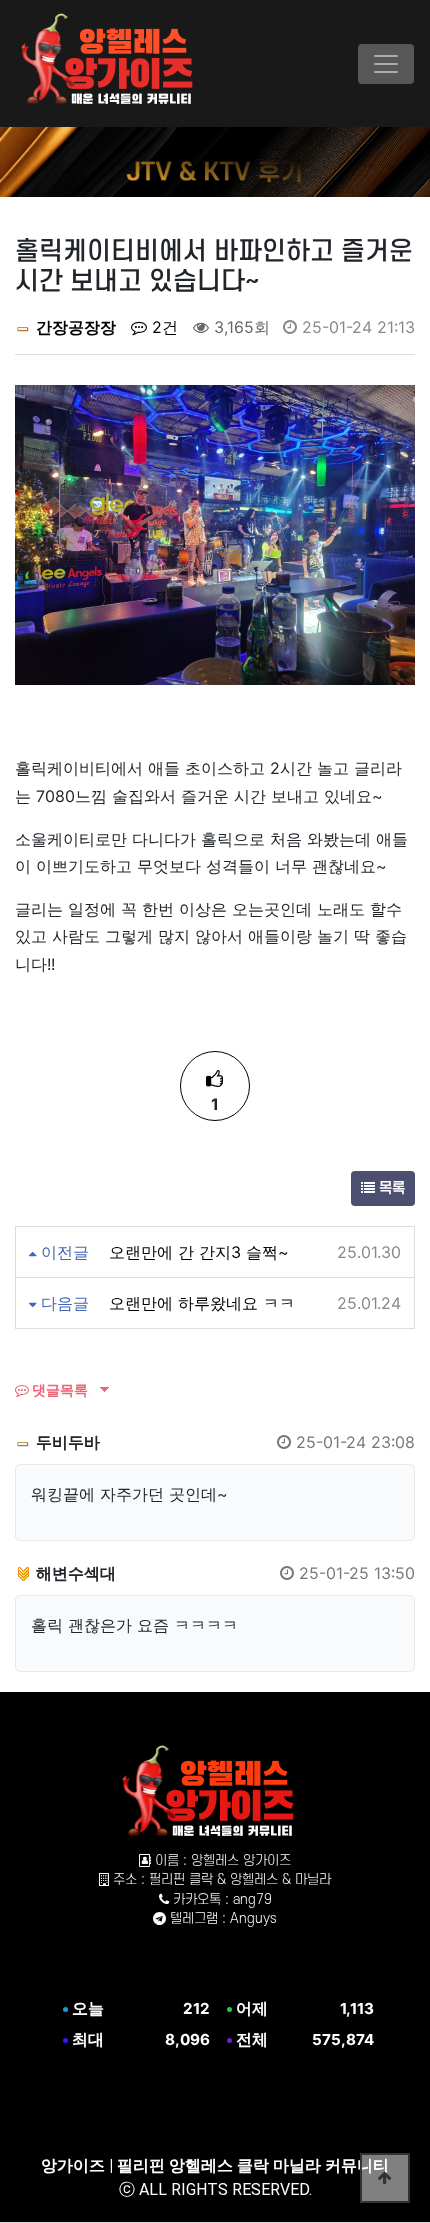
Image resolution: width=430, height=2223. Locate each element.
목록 (390, 1188)
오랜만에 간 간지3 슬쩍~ (199, 1252)
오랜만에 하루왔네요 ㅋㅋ (202, 1303)
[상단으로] (385, 2178)
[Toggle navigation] (386, 64)
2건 (162, 327)
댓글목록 (58, 1389)
